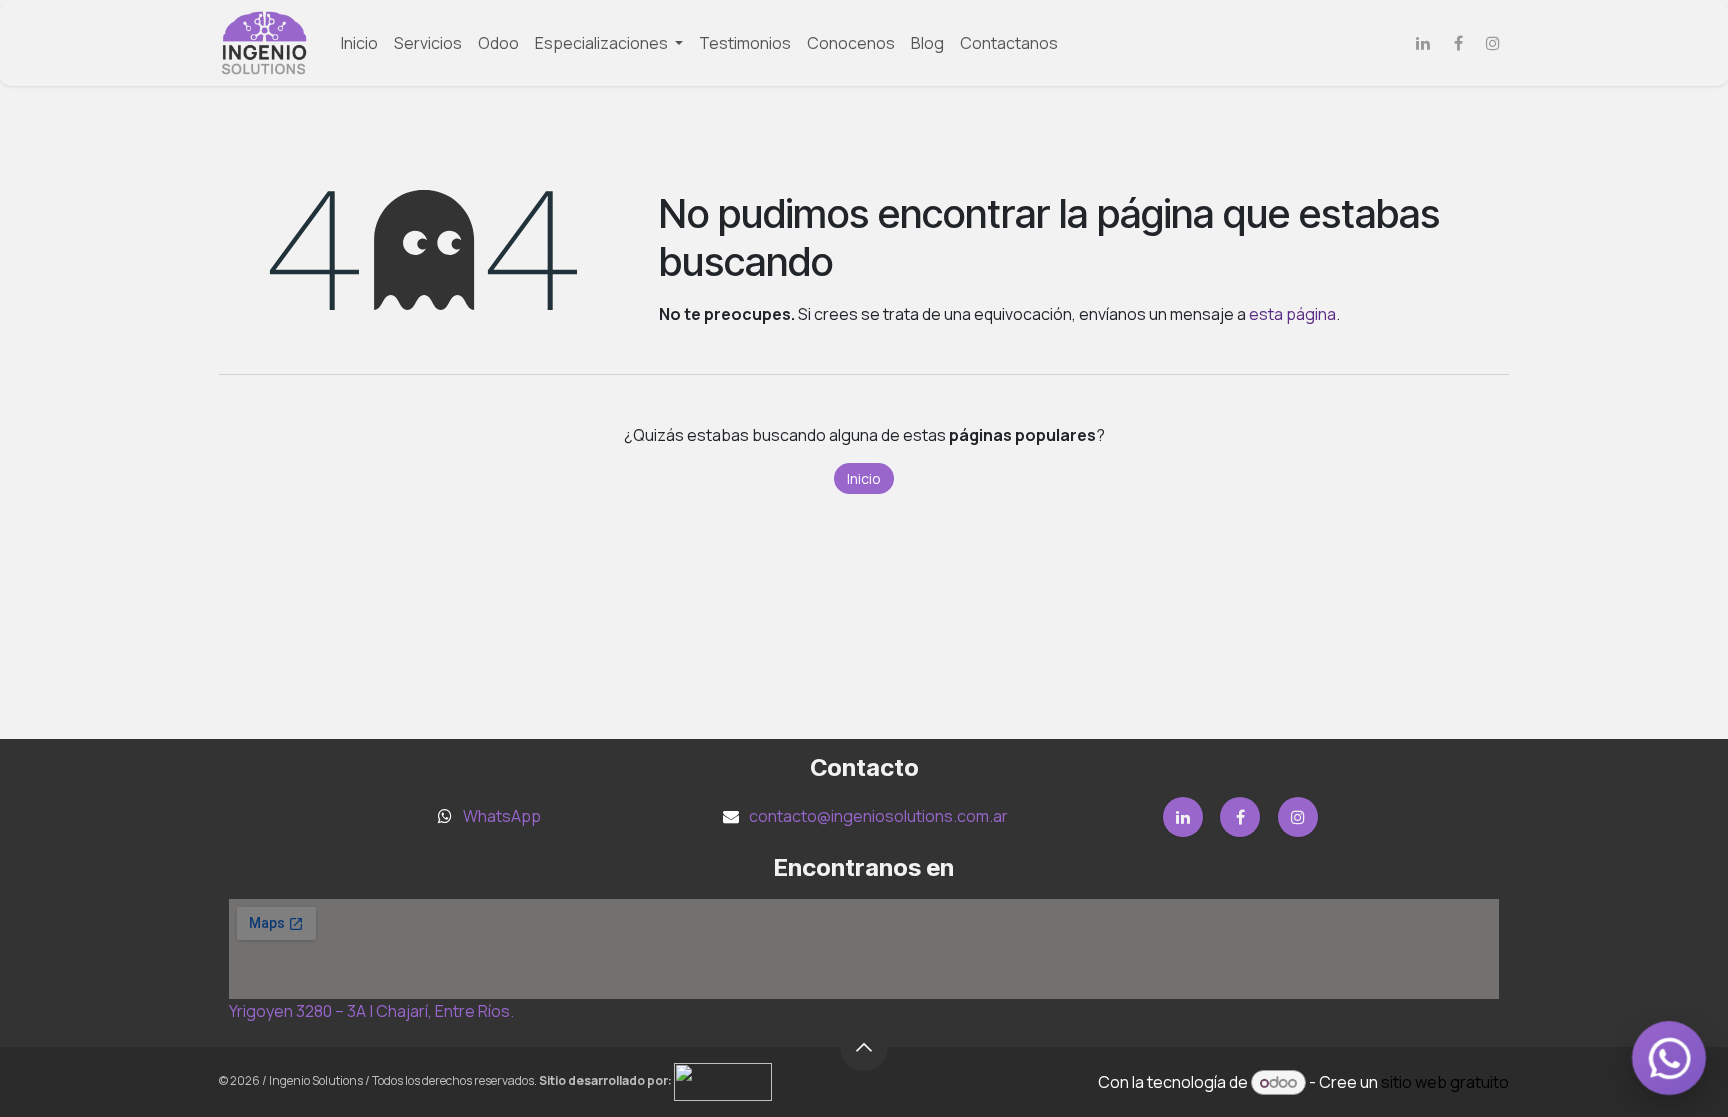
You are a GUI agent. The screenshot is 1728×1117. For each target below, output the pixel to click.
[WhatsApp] (1669, 1058)
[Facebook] (1458, 43)
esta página (1292, 314)
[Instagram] (1493, 43)
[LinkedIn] (1423, 43)
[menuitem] (359, 43)
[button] (864, 1047)
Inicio (864, 478)
